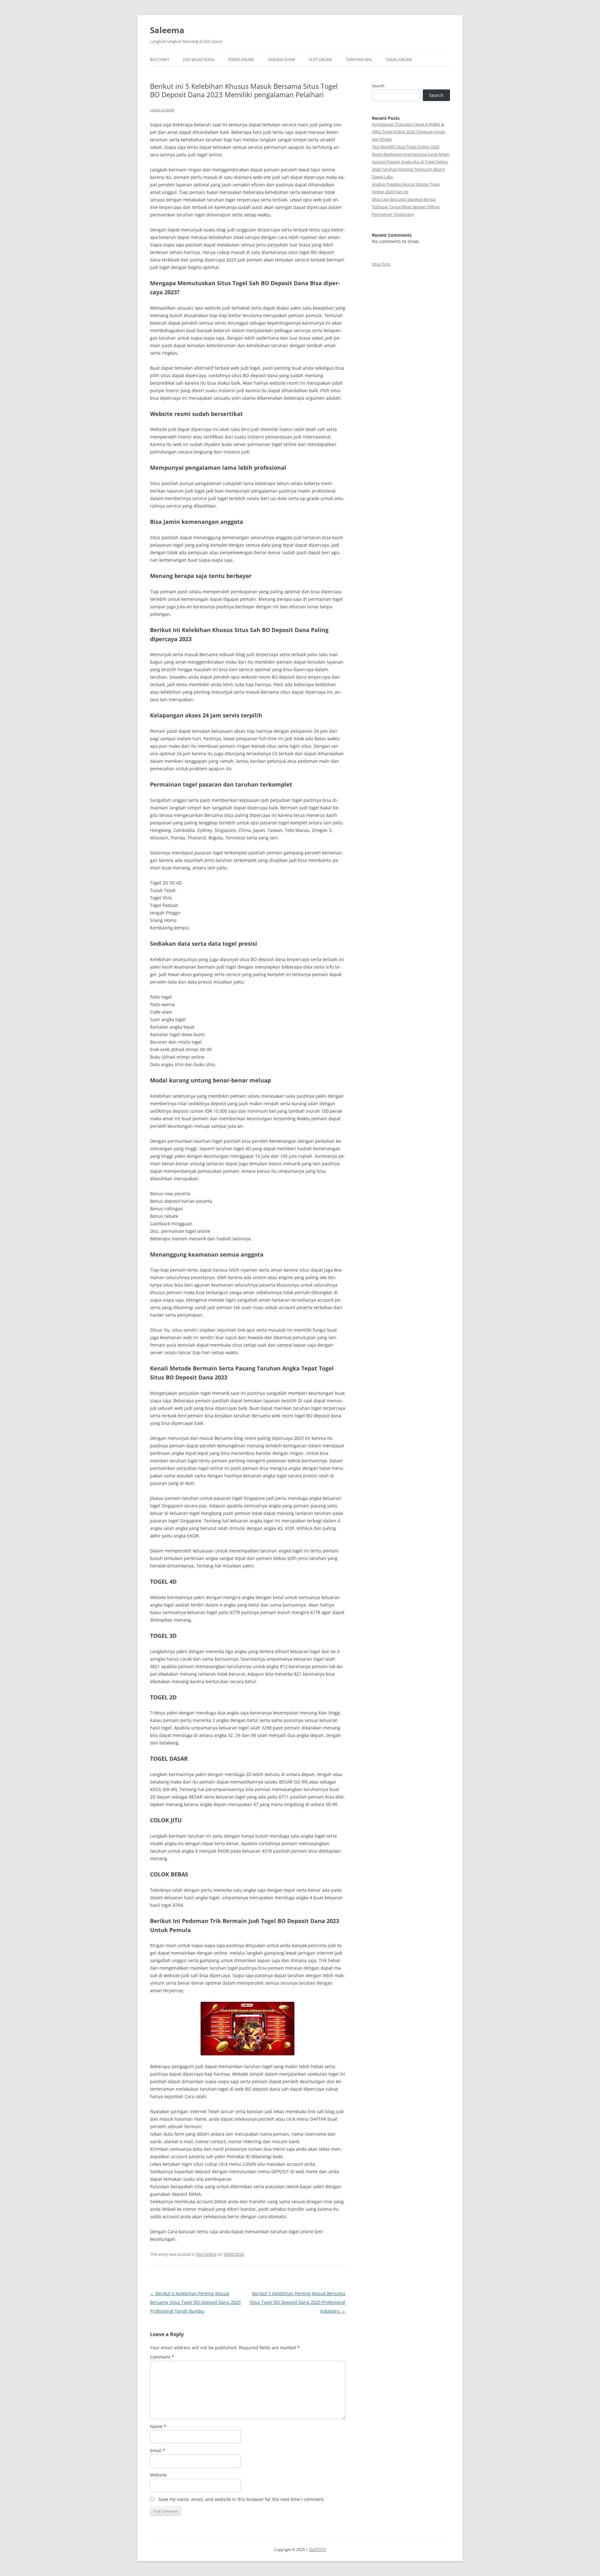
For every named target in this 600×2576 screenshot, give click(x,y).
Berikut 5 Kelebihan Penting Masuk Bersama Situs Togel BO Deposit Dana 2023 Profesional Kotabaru (297, 2302)
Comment (162, 2357)
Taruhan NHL (359, 60)
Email (158, 2450)
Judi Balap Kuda (199, 60)
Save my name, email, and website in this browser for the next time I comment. (242, 2499)
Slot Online (320, 60)
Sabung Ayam (281, 60)
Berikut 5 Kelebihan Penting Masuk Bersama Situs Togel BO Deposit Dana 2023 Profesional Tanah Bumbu (195, 2302)
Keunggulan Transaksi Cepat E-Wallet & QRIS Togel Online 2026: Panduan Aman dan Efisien (409, 132)
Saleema (167, 30)
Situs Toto (381, 264)
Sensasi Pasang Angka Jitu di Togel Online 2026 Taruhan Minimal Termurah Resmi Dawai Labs (410, 169)
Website (158, 2475)
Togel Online (399, 60)
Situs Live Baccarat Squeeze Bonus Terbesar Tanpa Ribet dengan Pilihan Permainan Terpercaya (406, 207)
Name (158, 2426)
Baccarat (160, 60)
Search (378, 86)
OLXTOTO (317, 2550)
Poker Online (241, 60)
